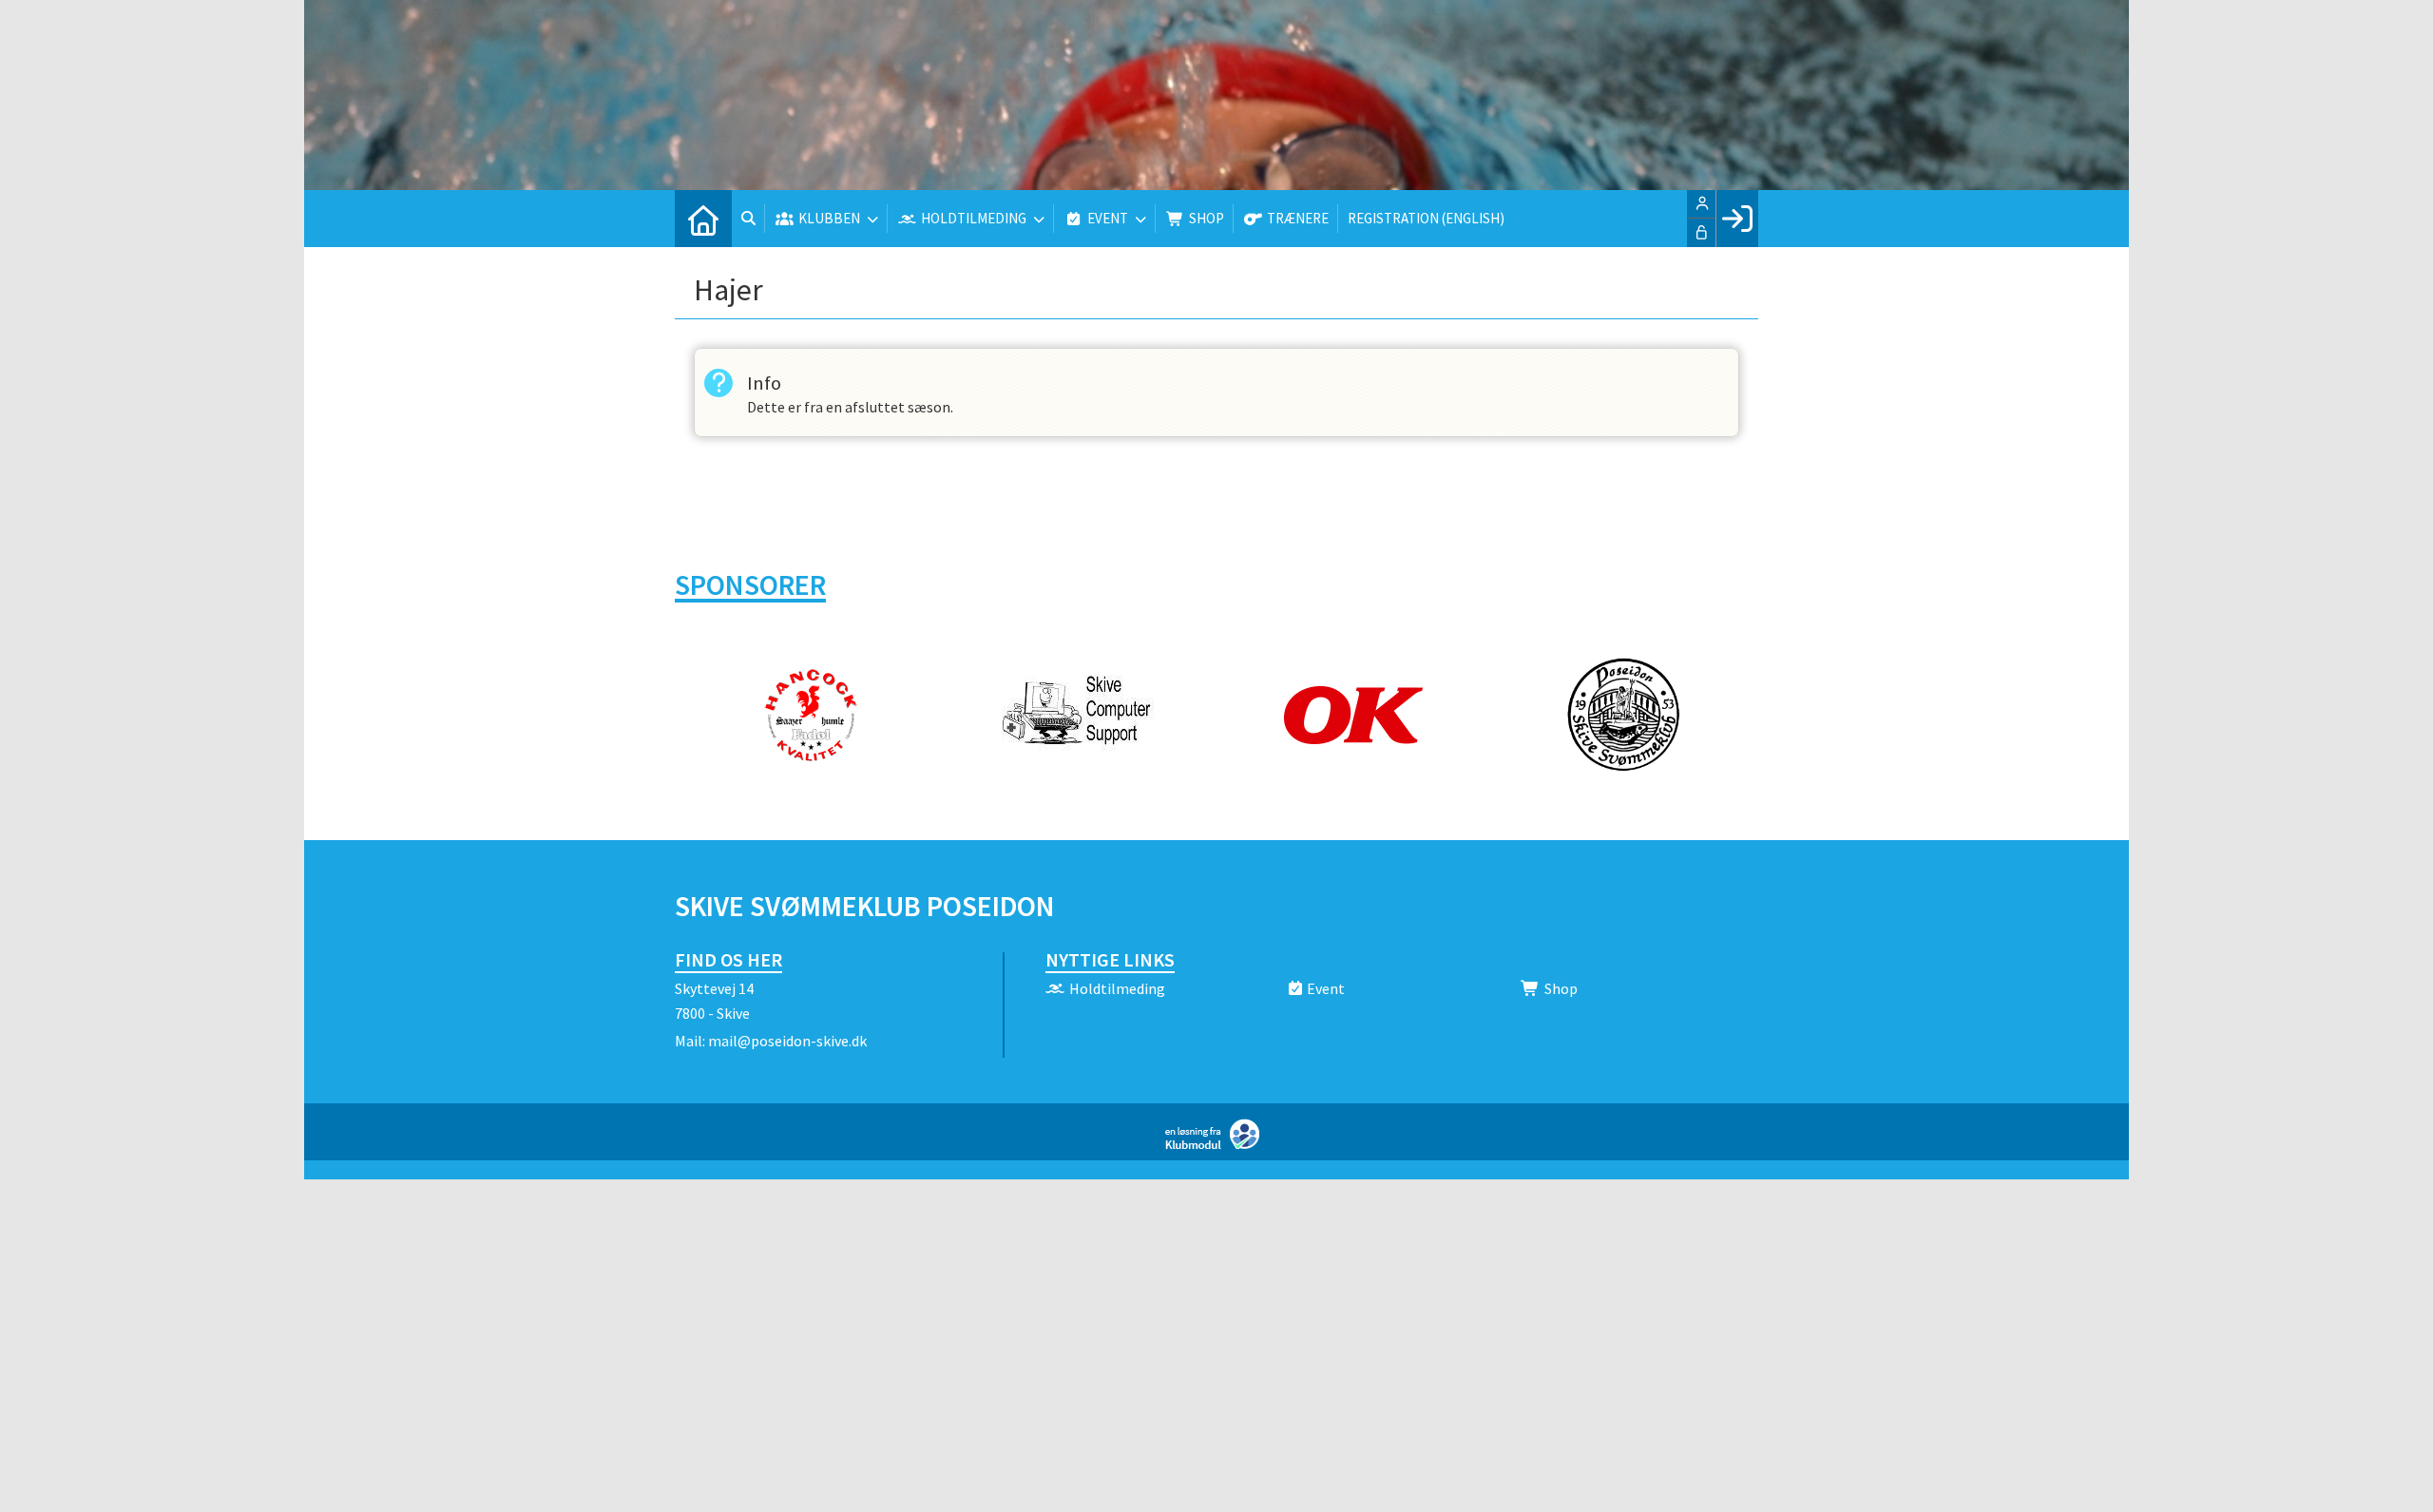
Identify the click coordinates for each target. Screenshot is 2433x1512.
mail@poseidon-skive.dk (787, 1041)
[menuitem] (703, 219)
